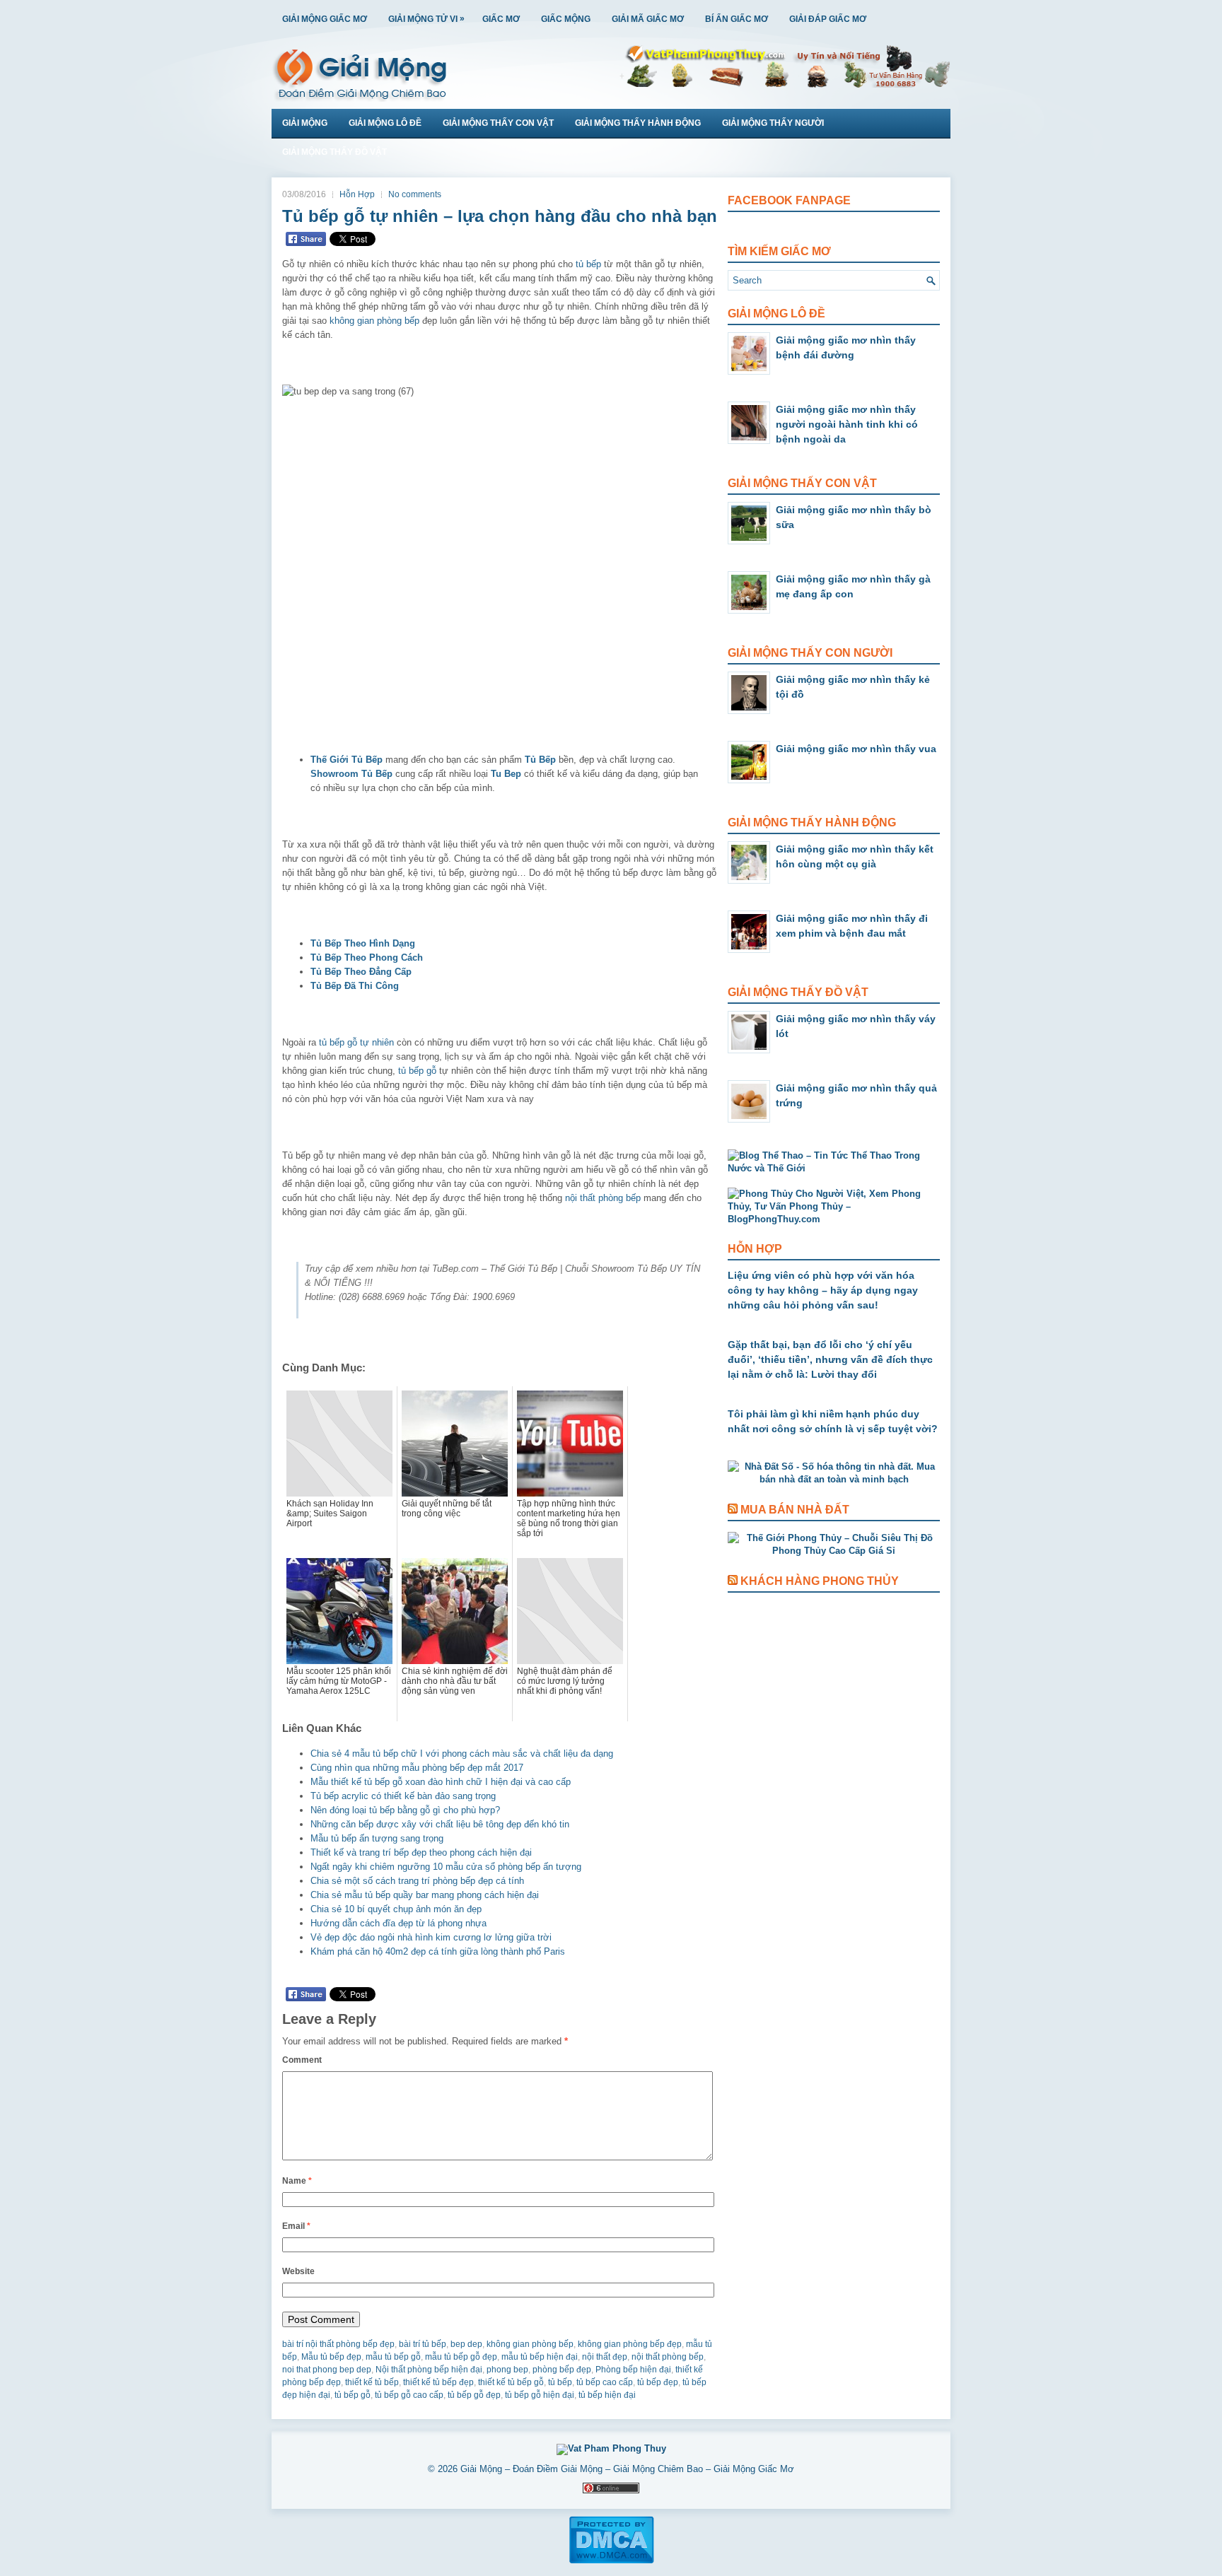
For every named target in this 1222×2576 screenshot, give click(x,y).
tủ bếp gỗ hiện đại (540, 2395)
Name (297, 2181)
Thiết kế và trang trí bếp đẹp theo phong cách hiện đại (421, 1852)
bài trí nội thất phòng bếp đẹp (338, 2344)
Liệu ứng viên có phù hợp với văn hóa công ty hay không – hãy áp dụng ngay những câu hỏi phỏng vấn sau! (823, 1290)
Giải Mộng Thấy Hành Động (638, 123)
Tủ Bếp (540, 760)
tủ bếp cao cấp (605, 2382)
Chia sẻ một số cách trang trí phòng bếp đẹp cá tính (417, 1881)
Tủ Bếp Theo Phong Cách (367, 958)
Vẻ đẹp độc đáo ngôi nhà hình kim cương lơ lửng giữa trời (431, 1937)
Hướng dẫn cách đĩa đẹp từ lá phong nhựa (398, 1923)
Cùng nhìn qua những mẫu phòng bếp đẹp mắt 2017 (417, 1768)
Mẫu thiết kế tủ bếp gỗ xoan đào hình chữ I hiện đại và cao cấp (441, 1782)
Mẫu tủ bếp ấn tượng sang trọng (377, 1838)
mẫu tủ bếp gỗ (393, 2357)
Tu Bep (506, 774)
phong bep (507, 2370)
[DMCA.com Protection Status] (611, 2561)
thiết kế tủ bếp (372, 2382)
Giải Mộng (305, 123)
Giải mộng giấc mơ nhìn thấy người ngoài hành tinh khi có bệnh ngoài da (847, 424)
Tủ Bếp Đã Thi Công (355, 986)
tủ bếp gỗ (417, 1071)
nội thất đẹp (605, 2357)
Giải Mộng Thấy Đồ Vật (334, 152)
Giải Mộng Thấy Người (773, 123)
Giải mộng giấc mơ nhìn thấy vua (856, 749)
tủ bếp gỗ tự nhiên (356, 1042)
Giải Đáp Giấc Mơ (828, 19)
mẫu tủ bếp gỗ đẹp (461, 2357)
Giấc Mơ (501, 19)
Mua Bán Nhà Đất (795, 1510)
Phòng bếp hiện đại (633, 2370)
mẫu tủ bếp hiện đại (540, 2357)
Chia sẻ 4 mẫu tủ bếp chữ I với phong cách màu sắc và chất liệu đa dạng (462, 1754)
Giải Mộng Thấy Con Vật (498, 123)
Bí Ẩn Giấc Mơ (737, 19)
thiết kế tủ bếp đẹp (438, 2382)
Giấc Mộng (566, 19)
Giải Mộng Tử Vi (426, 19)
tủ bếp (588, 264)
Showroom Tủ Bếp (351, 774)
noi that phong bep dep (327, 2370)
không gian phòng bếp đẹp (630, 2344)
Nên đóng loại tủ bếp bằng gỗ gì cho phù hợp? (405, 1810)
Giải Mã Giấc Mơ (648, 19)
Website (298, 2271)
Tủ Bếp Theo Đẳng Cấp (361, 972)
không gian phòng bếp (374, 321)
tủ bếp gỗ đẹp (474, 2395)
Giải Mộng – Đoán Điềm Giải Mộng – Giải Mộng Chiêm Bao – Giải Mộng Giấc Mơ (627, 2469)
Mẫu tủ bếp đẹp (331, 2357)
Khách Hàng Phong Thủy (820, 1581)
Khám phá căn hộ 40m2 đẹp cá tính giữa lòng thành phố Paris (438, 1951)
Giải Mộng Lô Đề (385, 123)
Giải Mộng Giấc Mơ (325, 19)
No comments (415, 194)
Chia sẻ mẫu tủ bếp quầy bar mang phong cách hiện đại (425, 1895)
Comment (302, 2060)
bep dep (466, 2344)
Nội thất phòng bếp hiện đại (429, 2370)
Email (296, 2226)
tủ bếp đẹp (658, 2382)
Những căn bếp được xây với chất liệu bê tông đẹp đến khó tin (440, 1824)
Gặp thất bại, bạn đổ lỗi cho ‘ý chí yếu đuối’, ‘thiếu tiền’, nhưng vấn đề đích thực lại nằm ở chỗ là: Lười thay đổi (830, 1359)
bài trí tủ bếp (423, 2344)
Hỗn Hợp (357, 194)
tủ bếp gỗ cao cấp (409, 2395)
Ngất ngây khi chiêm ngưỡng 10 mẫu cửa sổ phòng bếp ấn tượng (446, 1867)
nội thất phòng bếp (603, 1198)
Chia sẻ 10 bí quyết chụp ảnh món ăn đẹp (396, 1909)
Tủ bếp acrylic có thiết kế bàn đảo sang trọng (403, 1796)
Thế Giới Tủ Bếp (347, 760)
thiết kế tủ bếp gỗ (511, 2382)
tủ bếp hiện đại (607, 2395)
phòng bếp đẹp (562, 2370)
